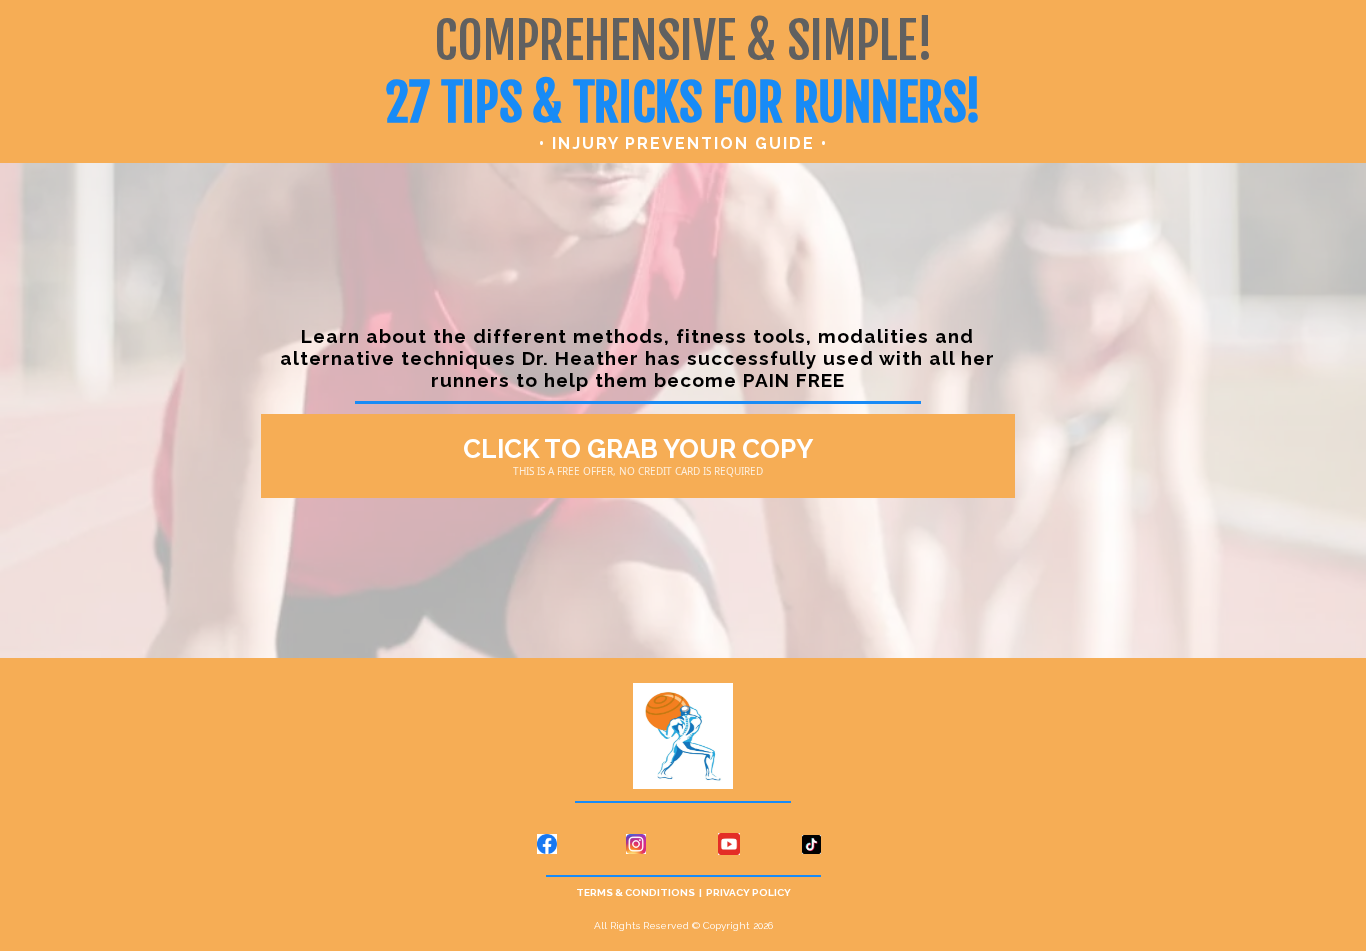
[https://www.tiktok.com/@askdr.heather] (1020, 844)
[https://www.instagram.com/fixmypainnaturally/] (636, 844)
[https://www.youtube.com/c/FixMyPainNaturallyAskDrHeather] (728, 844)
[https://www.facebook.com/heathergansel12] (342, 844)
